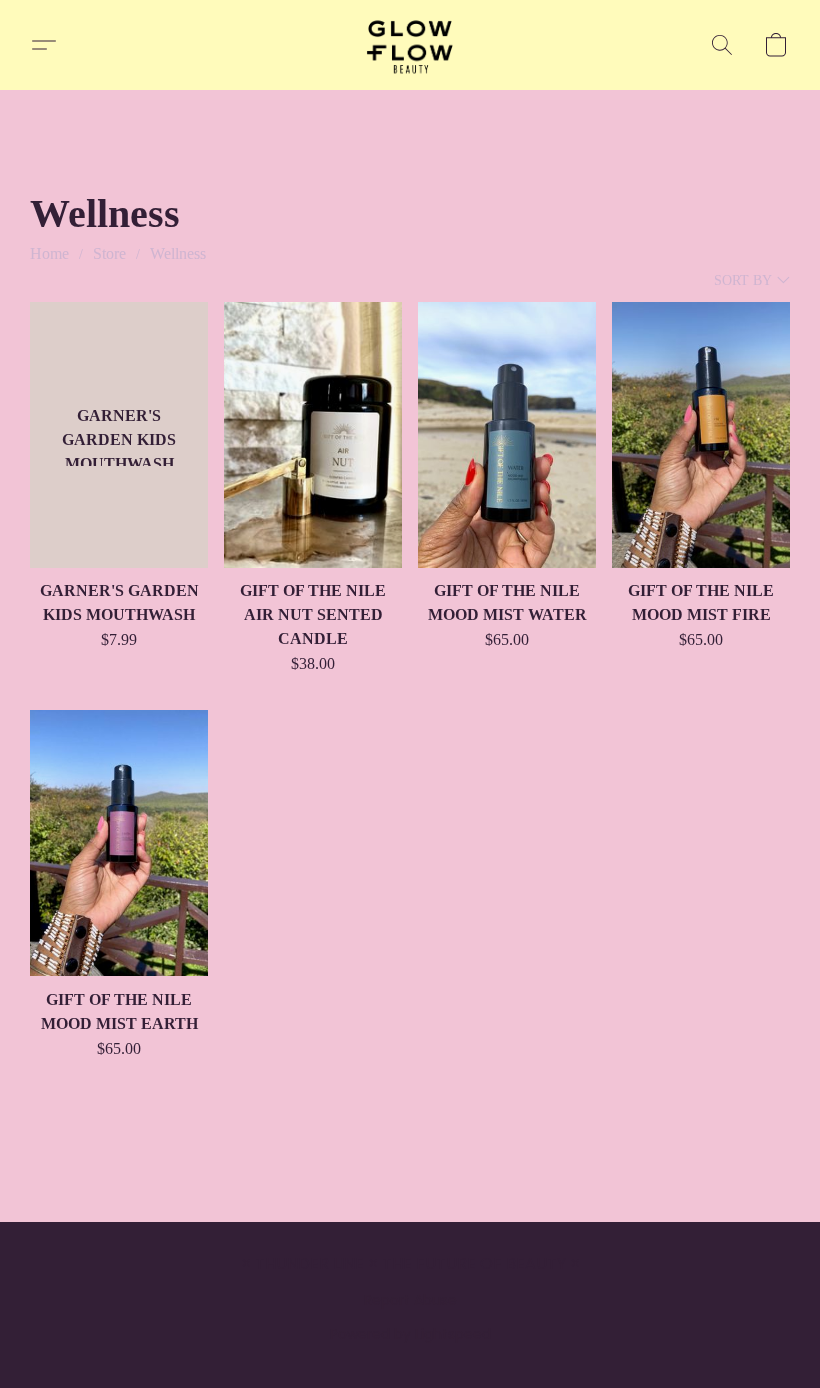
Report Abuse (410, 1300)
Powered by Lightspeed (410, 1334)
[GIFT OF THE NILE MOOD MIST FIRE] (701, 435)
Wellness (178, 253)
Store (109, 253)
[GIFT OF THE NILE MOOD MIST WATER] (507, 435)
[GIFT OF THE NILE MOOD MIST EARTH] (119, 843)
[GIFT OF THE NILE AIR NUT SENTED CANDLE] (313, 435)
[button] (410, 45)
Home (49, 253)
